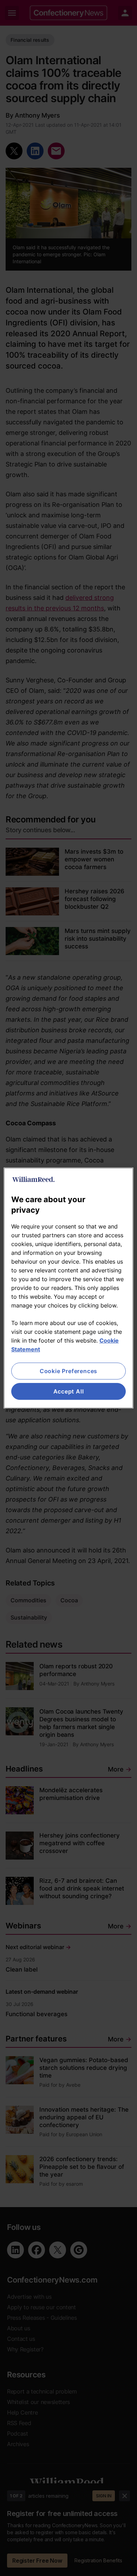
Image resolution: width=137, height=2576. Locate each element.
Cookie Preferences (68, 1371)
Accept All (69, 1391)
